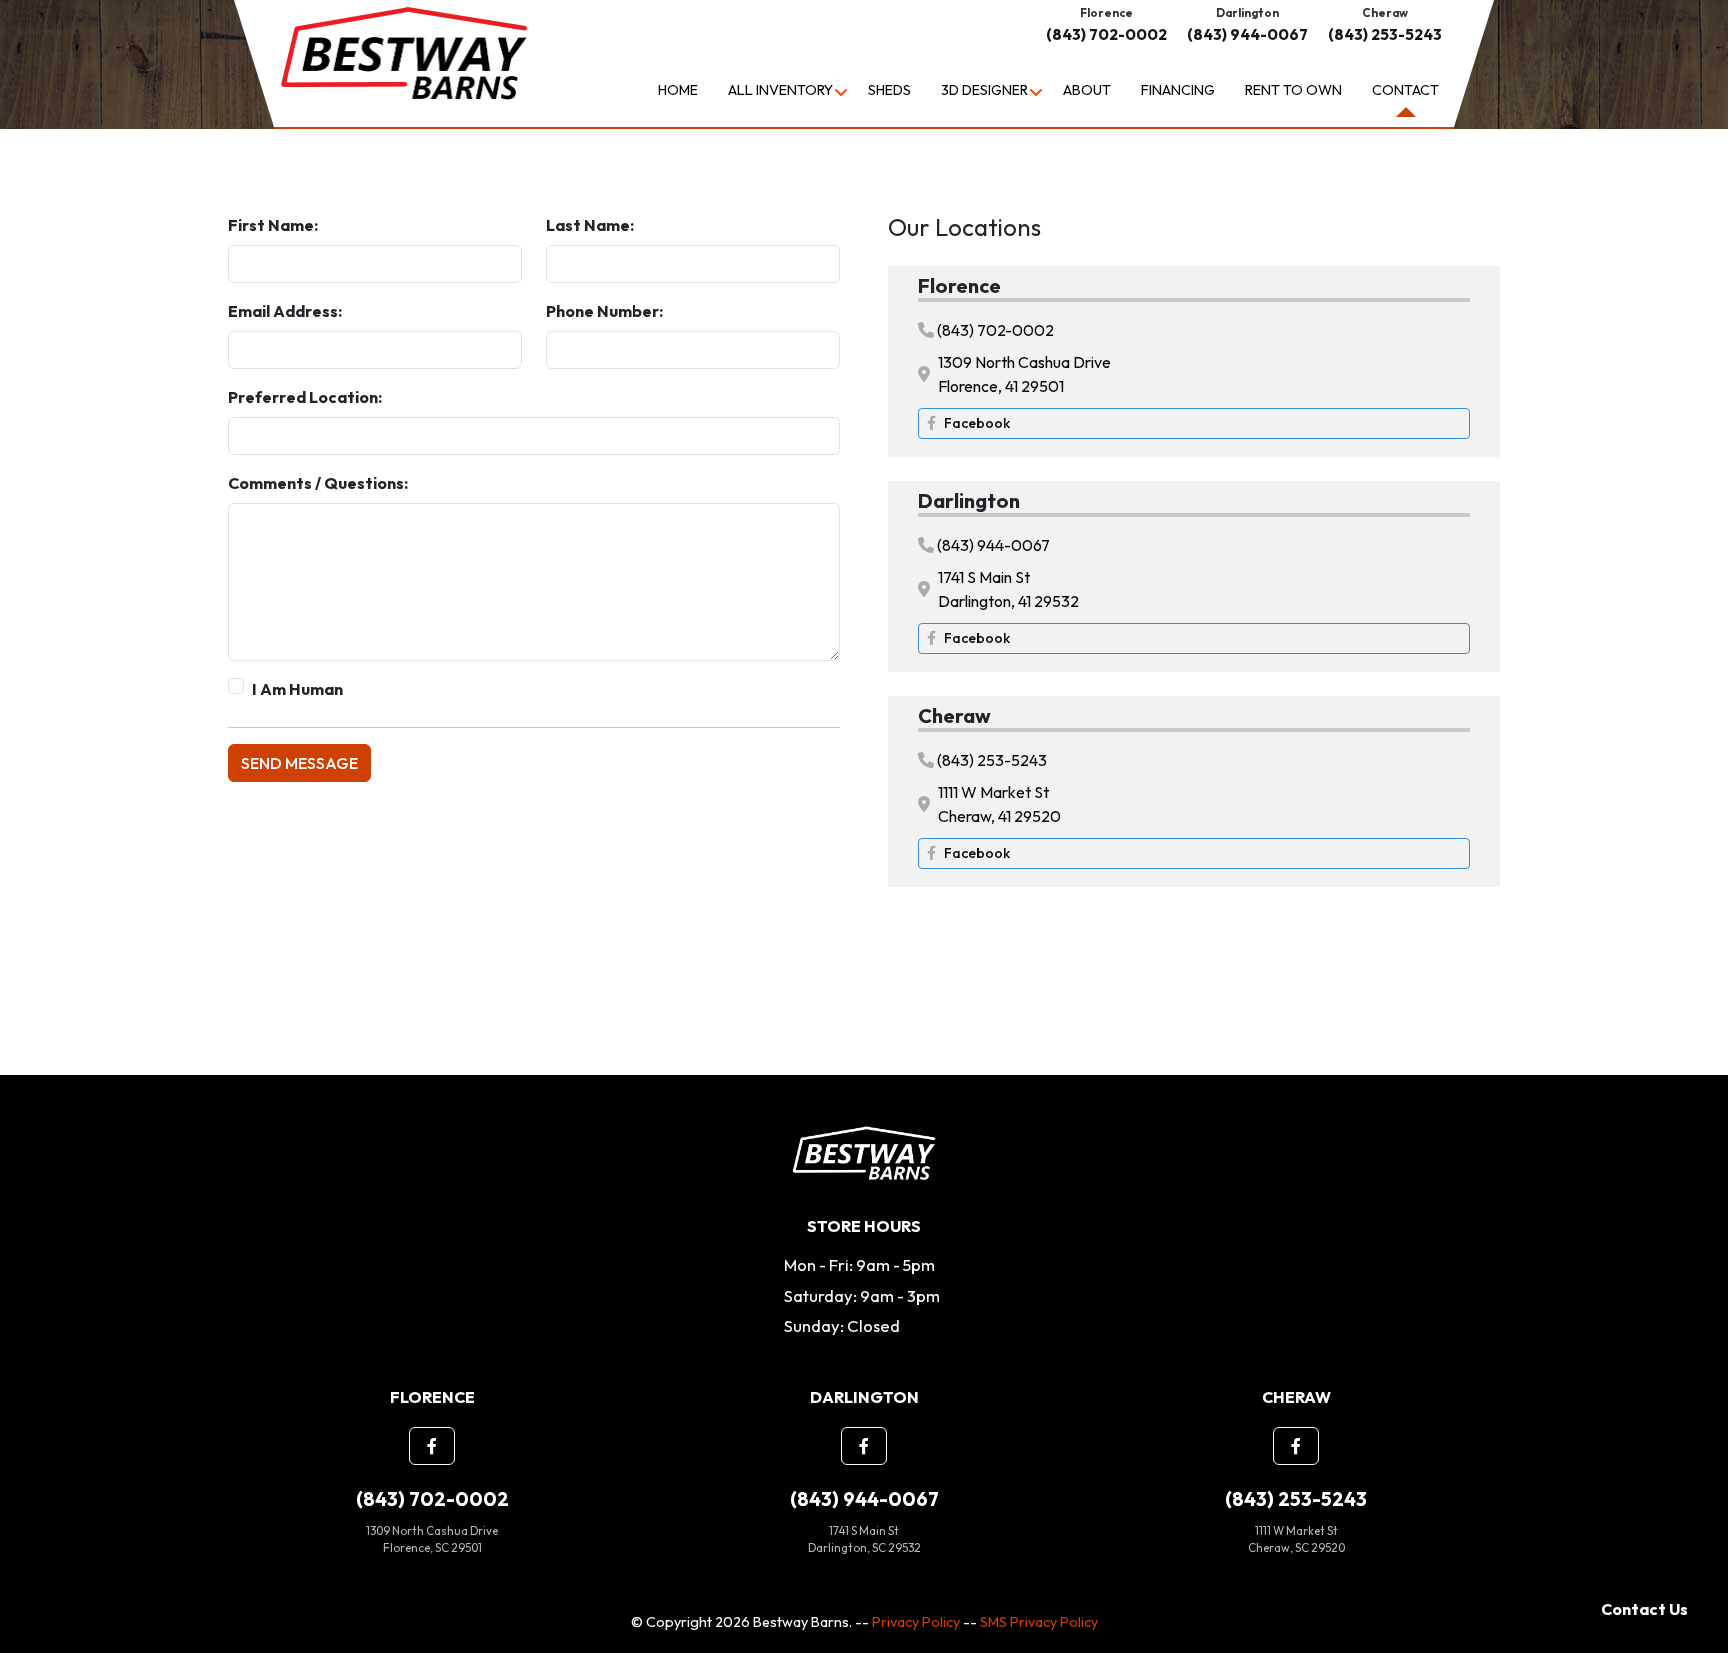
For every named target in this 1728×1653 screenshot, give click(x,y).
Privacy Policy (916, 1622)
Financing (1178, 90)
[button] (432, 1446)
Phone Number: (604, 311)
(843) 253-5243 (1385, 34)
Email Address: (285, 311)
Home (678, 90)
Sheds (889, 90)
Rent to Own (1293, 90)
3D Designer (984, 90)
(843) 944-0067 (1247, 34)
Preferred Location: (305, 397)
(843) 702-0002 (1106, 34)
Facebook (977, 423)
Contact (1405, 90)
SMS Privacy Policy (1039, 1622)
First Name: (273, 225)
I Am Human (297, 689)
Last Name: (590, 225)
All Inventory (780, 90)
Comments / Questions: (318, 483)
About (1087, 90)
